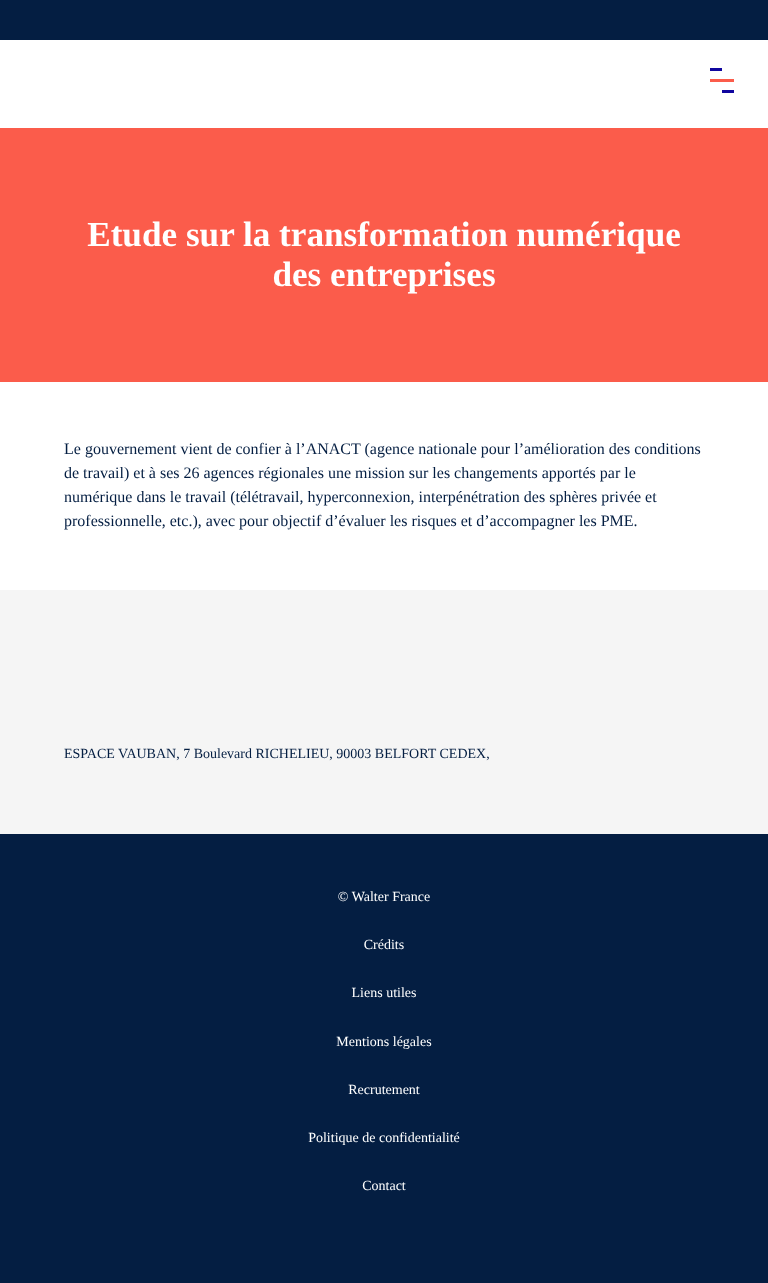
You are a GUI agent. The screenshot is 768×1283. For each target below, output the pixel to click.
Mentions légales (383, 1042)
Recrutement (384, 1090)
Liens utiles (384, 993)
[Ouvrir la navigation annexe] (32, 20)
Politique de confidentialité (384, 1138)
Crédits (384, 945)
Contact (384, 1186)
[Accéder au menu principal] (722, 80)
